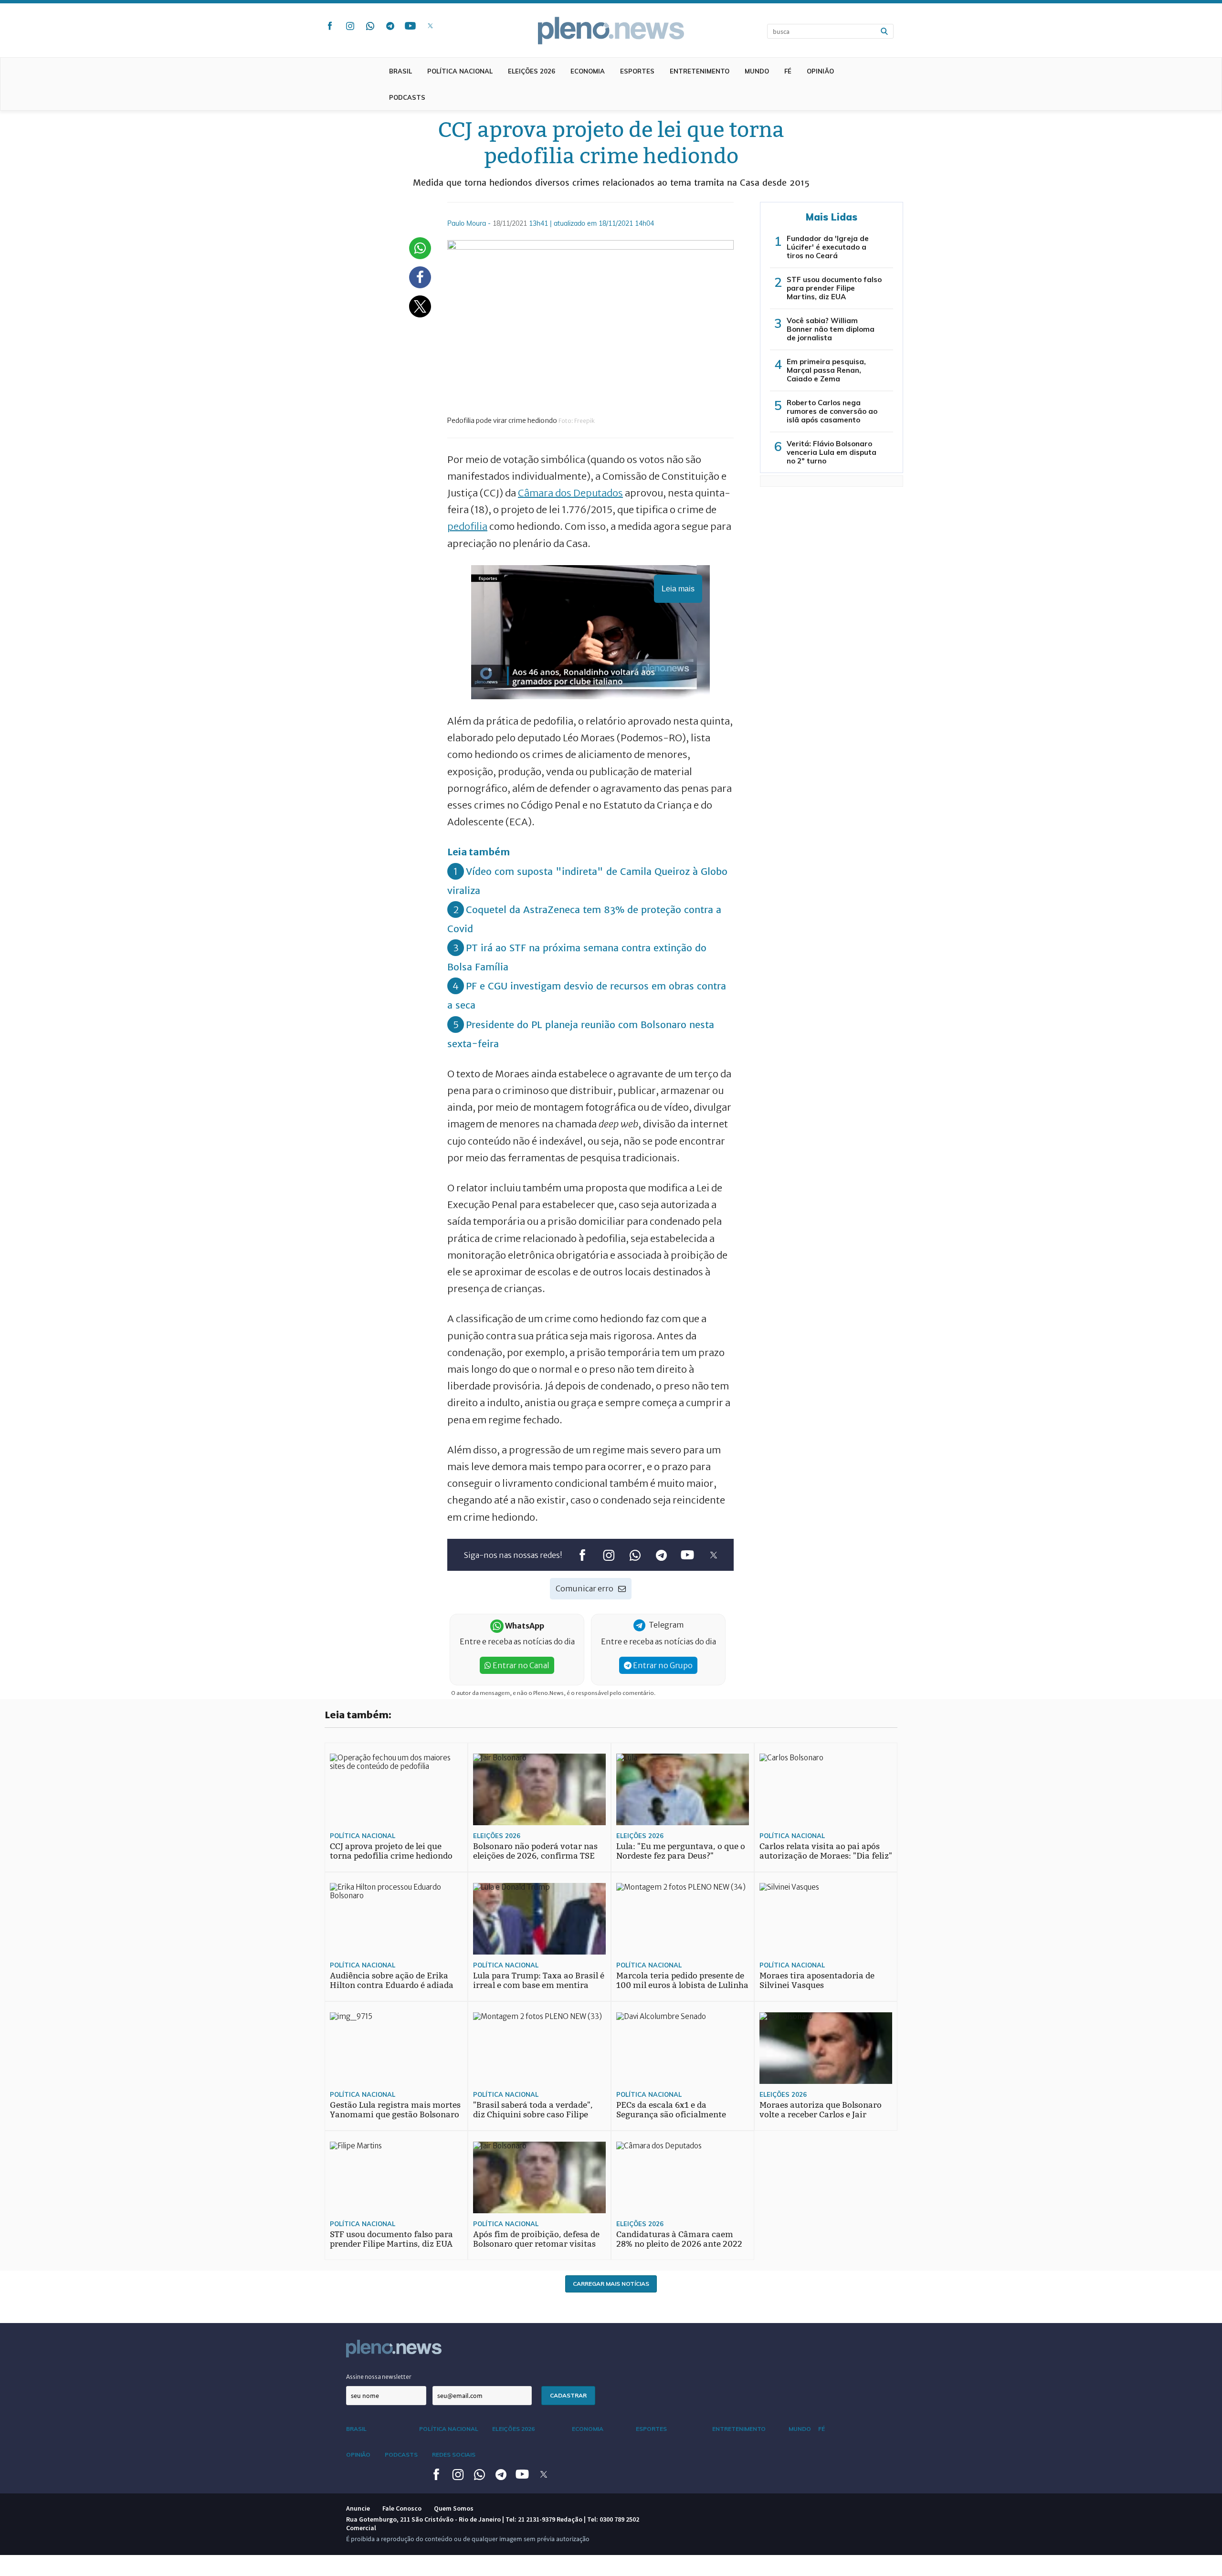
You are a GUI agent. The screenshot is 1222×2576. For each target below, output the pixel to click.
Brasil (400, 71)
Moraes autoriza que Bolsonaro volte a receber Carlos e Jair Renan (821, 2115)
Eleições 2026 (532, 71)
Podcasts (407, 97)
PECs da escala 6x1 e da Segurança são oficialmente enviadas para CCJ (671, 2115)
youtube (410, 26)
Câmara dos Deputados (570, 493)
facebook (330, 26)
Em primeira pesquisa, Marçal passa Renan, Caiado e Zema (826, 370)
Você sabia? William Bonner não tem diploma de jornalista (831, 329)
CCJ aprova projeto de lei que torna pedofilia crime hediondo (391, 1851)
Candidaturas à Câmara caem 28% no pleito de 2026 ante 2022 (679, 2239)
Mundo (757, 71)
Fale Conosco (402, 2508)
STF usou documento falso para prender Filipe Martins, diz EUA (834, 288)
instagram (350, 26)
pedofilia (467, 526)
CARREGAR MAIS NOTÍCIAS (611, 2284)
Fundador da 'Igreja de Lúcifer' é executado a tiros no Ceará (828, 247)
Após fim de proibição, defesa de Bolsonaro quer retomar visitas (536, 2239)
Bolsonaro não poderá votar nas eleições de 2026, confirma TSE (535, 1851)
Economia (588, 71)
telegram (390, 26)
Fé (788, 71)
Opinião (820, 71)
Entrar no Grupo (662, 1665)
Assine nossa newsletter (379, 2377)
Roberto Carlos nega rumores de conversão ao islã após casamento (832, 411)
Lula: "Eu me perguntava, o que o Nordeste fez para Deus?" (681, 1851)
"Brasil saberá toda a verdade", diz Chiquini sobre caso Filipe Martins (533, 2115)
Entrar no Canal (520, 1665)
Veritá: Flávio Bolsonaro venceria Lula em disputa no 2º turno (832, 452)
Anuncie (358, 2508)
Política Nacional (460, 71)
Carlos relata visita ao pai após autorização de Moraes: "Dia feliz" (826, 1851)
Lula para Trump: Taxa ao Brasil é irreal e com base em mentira (539, 1981)
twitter (430, 26)
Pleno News (611, 31)
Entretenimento (700, 71)
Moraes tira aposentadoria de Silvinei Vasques (817, 1981)
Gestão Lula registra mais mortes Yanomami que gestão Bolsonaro (395, 2110)
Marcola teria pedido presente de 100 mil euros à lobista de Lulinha (682, 1981)
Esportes (637, 71)
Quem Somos (454, 2508)
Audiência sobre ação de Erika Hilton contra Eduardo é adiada (392, 1981)
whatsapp (370, 26)
